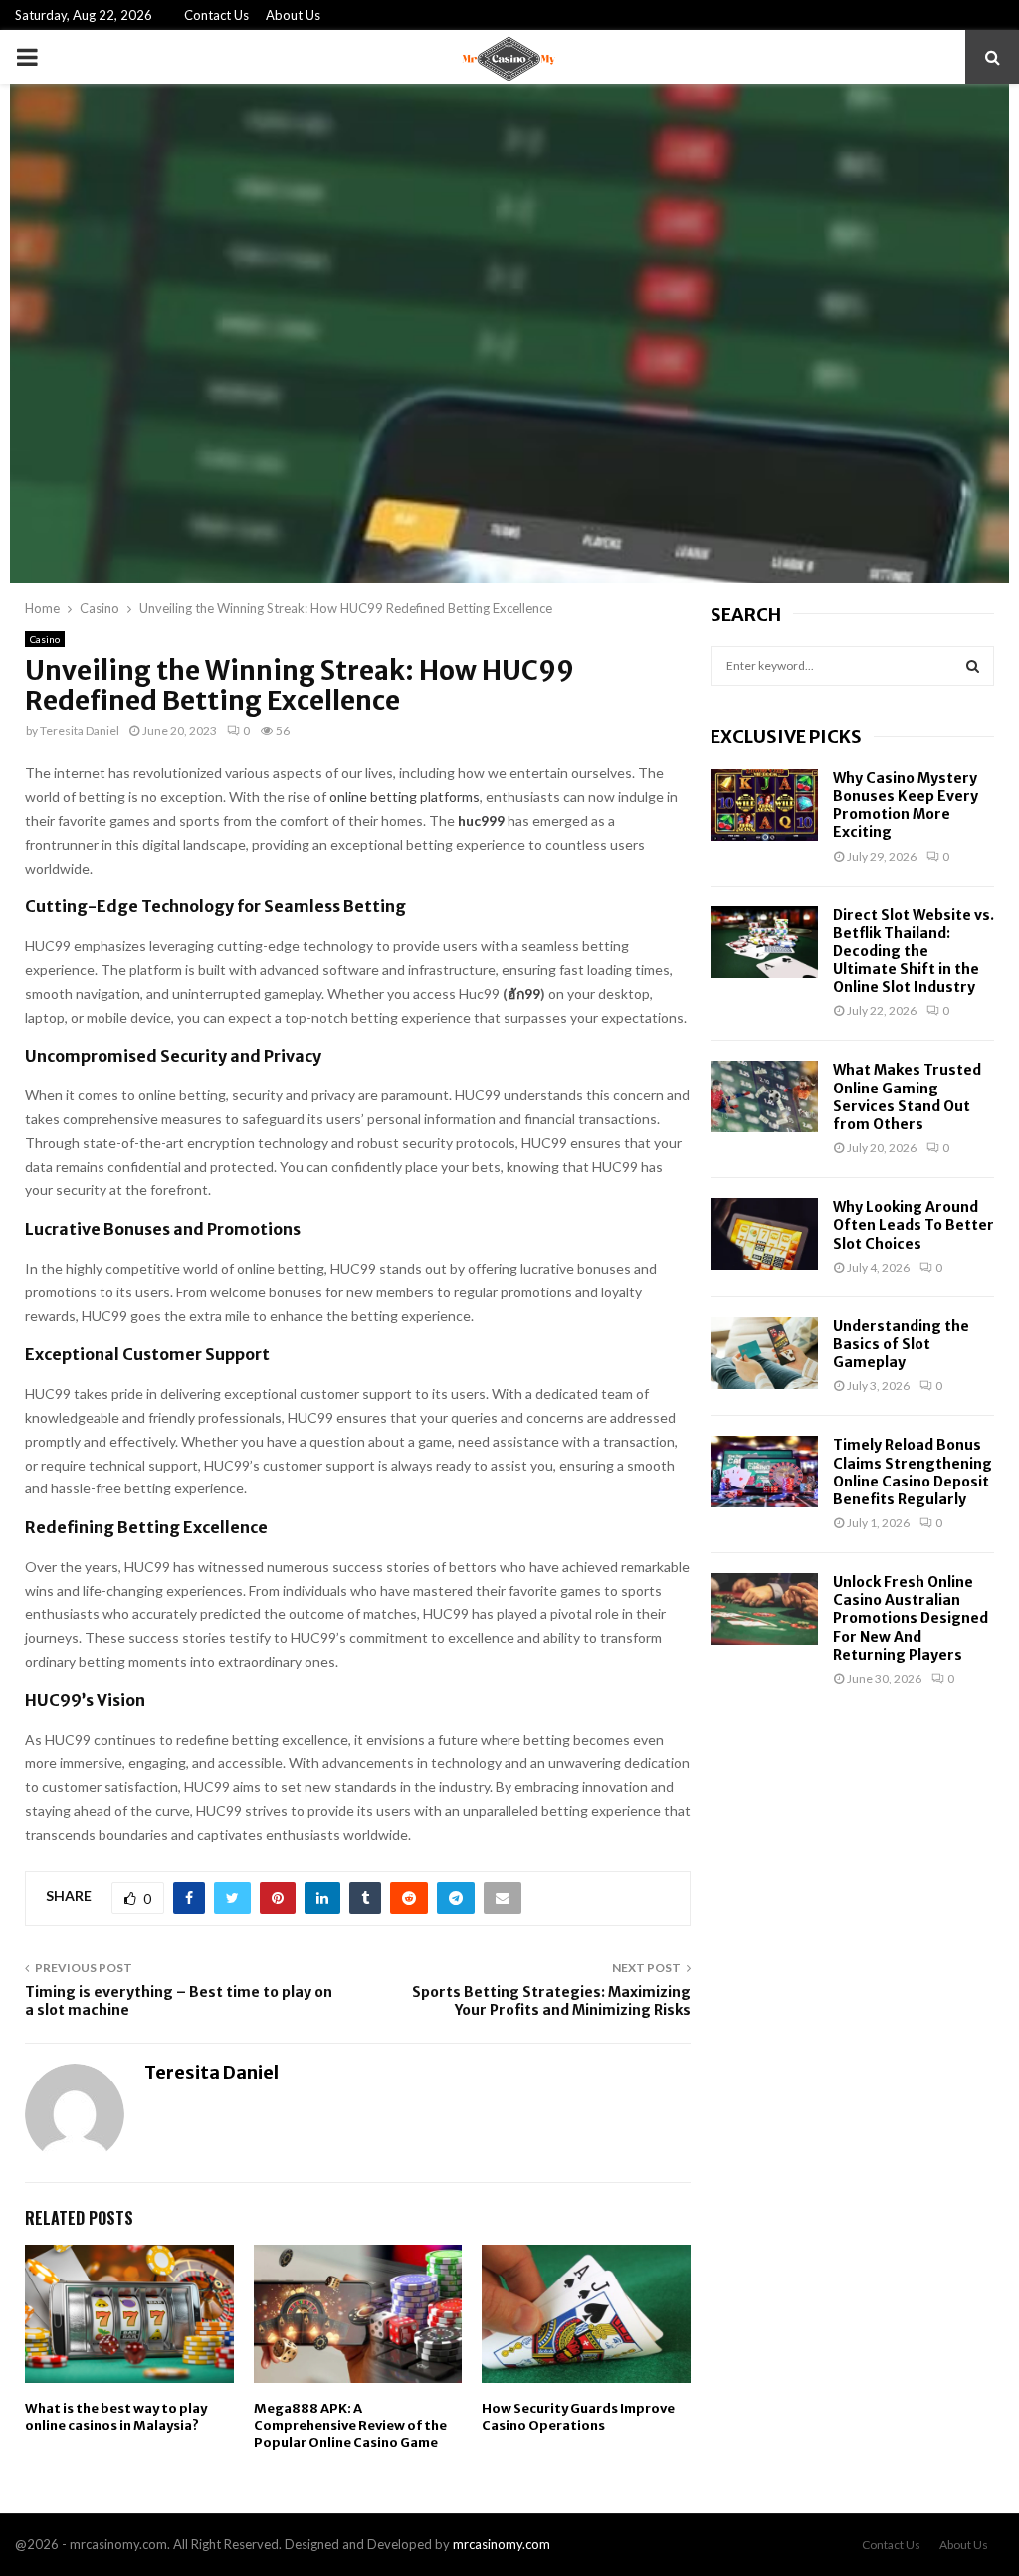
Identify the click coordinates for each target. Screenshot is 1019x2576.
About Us (293, 15)
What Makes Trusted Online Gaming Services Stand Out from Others (907, 1097)
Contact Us (216, 15)
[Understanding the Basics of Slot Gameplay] (764, 1353)
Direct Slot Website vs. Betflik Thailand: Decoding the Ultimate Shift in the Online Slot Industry (914, 952)
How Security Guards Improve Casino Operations (578, 2417)
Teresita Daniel (80, 731)
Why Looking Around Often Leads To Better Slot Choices (914, 1225)
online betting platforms (405, 796)
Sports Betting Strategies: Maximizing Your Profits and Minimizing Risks (551, 2001)
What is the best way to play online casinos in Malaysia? (116, 2417)
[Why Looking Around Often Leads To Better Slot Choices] (764, 1234)
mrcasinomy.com (502, 2544)
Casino (45, 639)
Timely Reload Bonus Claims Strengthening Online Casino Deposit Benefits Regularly (913, 1472)
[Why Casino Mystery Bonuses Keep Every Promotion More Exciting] (764, 805)
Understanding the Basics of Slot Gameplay (901, 1344)
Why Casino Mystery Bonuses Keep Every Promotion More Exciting (906, 805)
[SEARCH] (973, 666)
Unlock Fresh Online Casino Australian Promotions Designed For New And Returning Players (911, 1618)
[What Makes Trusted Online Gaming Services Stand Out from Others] (764, 1096)
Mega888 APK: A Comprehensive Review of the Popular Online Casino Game (350, 2425)
